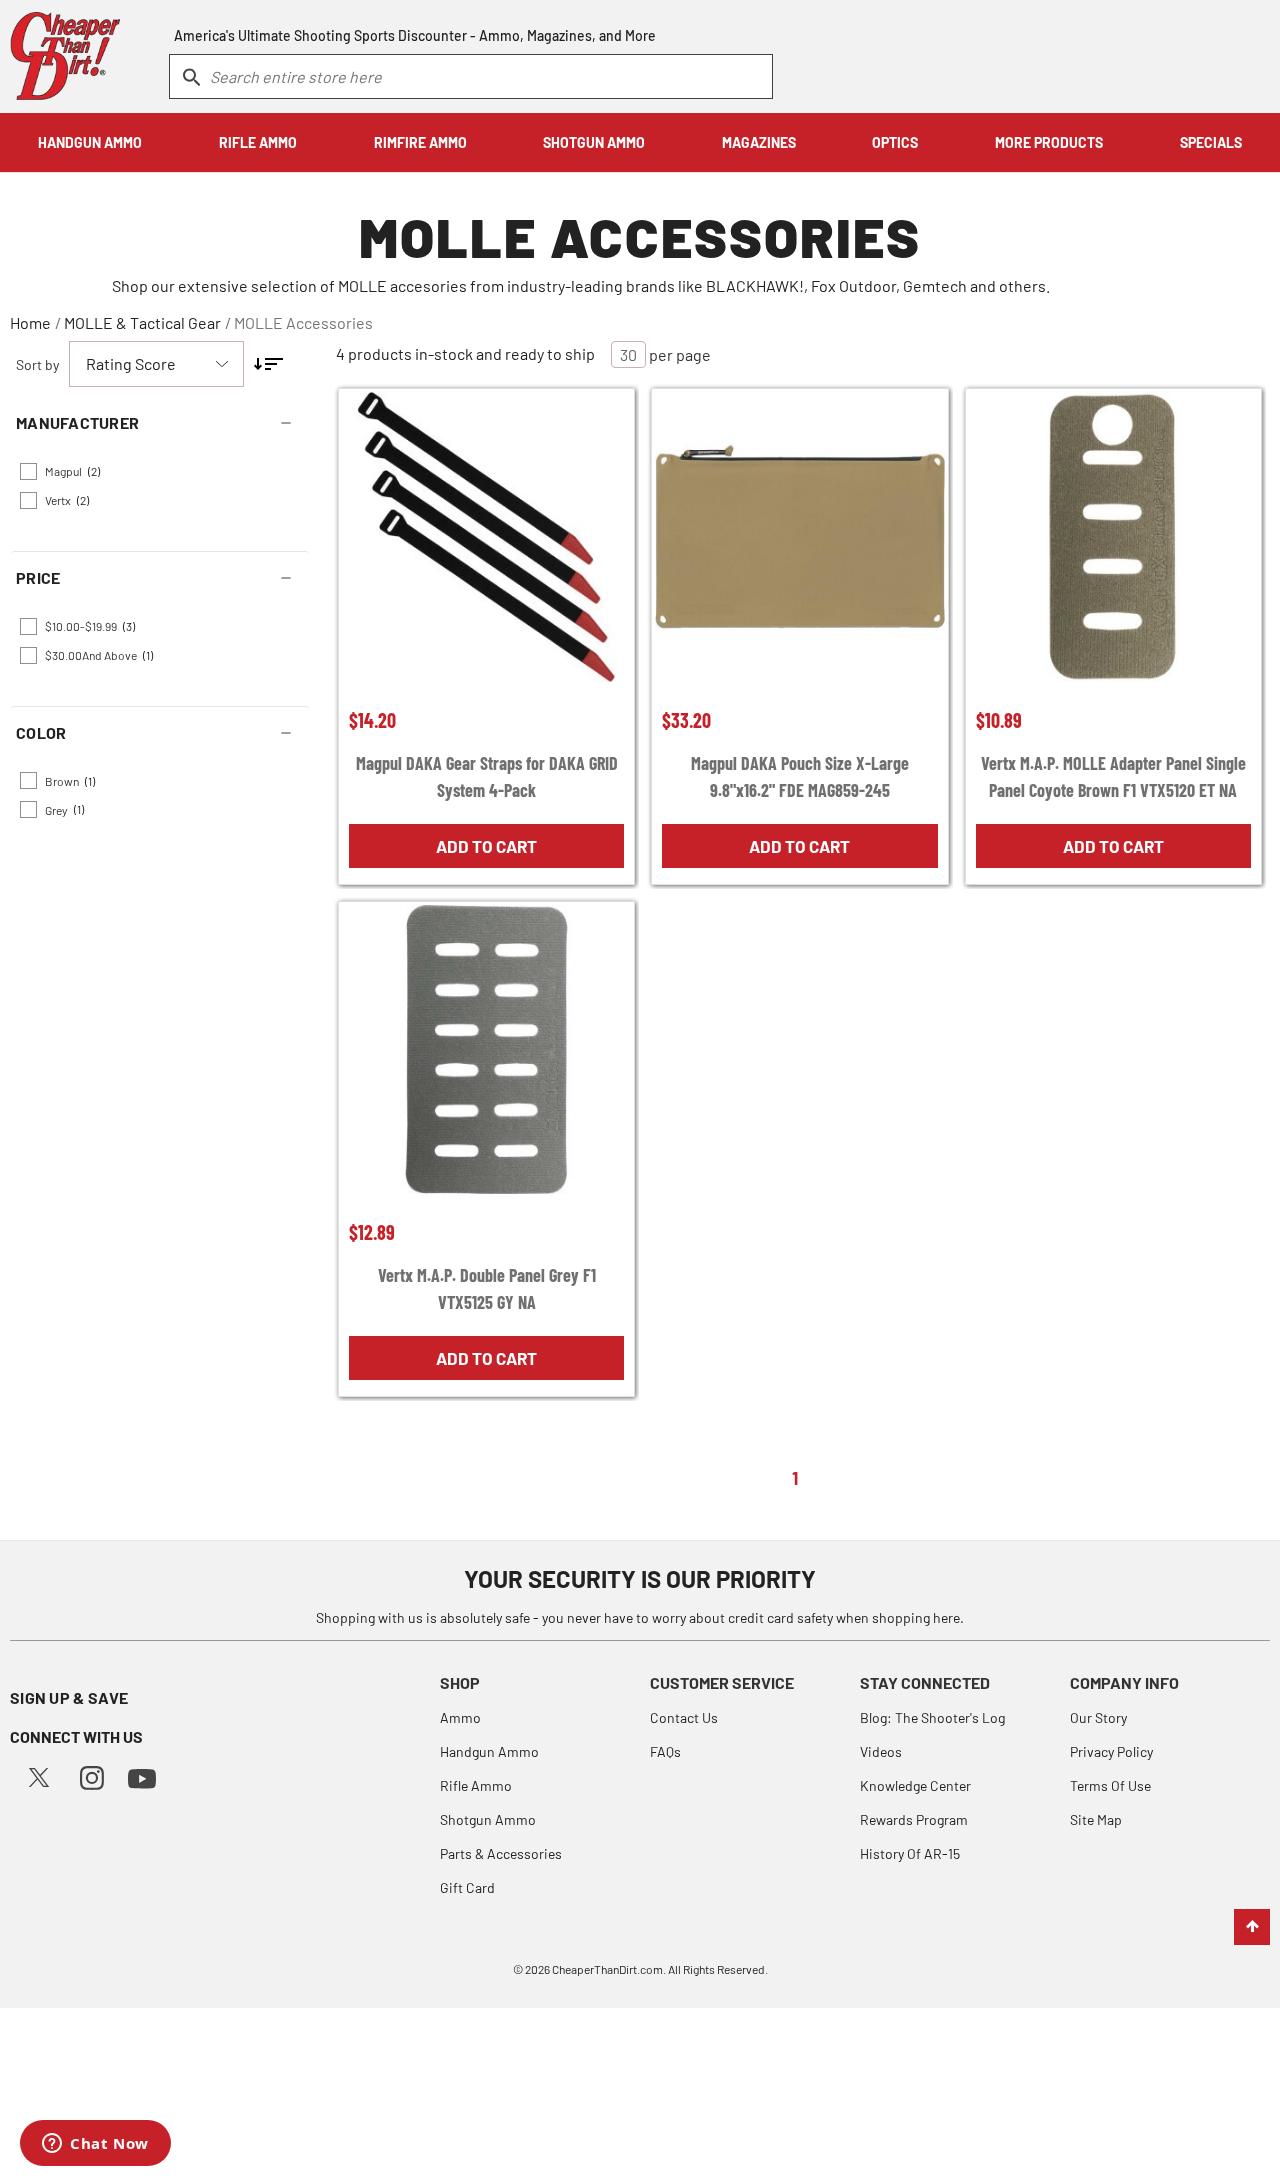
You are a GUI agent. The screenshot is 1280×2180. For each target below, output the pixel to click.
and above (99, 655)
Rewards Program (914, 1819)
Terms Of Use (1110, 1785)
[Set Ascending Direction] (268, 364)
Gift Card (467, 1887)
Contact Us (684, 1717)
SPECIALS (1211, 142)
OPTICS (895, 142)
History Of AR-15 (910, 1853)
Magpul (72, 471)
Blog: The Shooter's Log (932, 1717)
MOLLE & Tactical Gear (142, 322)
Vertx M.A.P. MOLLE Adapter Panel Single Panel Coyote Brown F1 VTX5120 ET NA (1113, 776)
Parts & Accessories (501, 1853)
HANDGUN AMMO (90, 142)
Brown (70, 781)
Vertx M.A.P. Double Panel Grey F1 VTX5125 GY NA (487, 1288)
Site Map (1096, 1819)
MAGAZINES (759, 142)
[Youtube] (142, 1776)
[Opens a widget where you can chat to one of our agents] (95, 2145)
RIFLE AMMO (258, 142)
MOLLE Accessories (303, 322)
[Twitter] (39, 1775)
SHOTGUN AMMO (594, 142)
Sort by (37, 364)
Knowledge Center (915, 1785)
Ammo (460, 1717)
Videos (881, 1751)
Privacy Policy (1111, 1751)
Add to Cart (486, 846)
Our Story (1098, 1717)
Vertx (67, 500)
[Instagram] (92, 1775)
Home (30, 322)
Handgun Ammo (489, 1751)
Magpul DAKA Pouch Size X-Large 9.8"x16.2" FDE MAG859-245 (800, 776)
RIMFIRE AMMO (420, 142)
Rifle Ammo (476, 1785)
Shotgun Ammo (488, 1819)
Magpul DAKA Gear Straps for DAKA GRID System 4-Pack (487, 776)
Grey (64, 809)
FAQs (665, 1751)
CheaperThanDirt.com (607, 1969)
